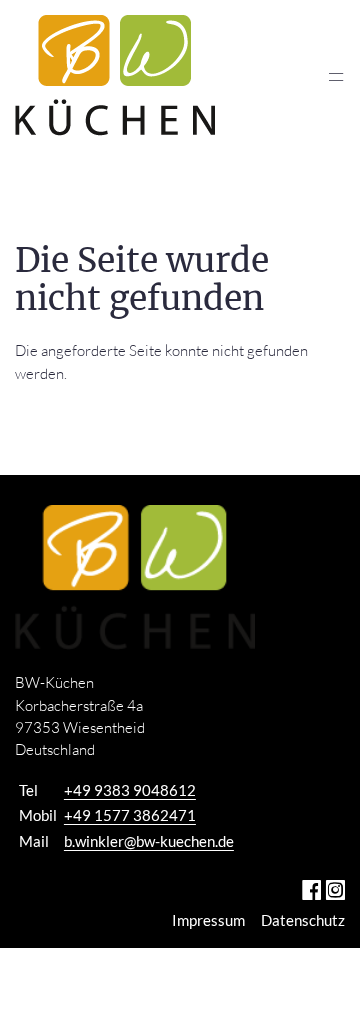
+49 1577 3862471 (130, 815)
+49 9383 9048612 (130, 790)
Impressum (208, 920)
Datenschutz (303, 920)
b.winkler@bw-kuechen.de (149, 841)
